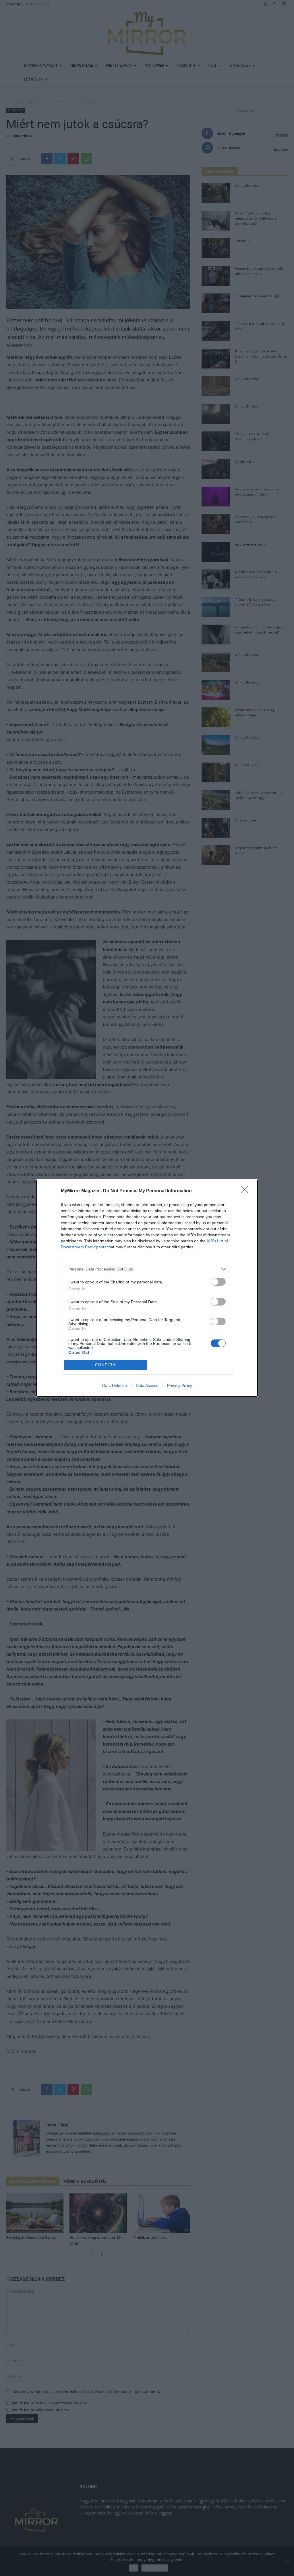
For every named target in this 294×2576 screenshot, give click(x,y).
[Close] (246, 1191)
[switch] (218, 1282)
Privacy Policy (180, 1385)
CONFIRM (106, 1365)
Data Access (147, 1385)
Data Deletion (115, 1385)
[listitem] (147, 1269)
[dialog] (147, 1288)
